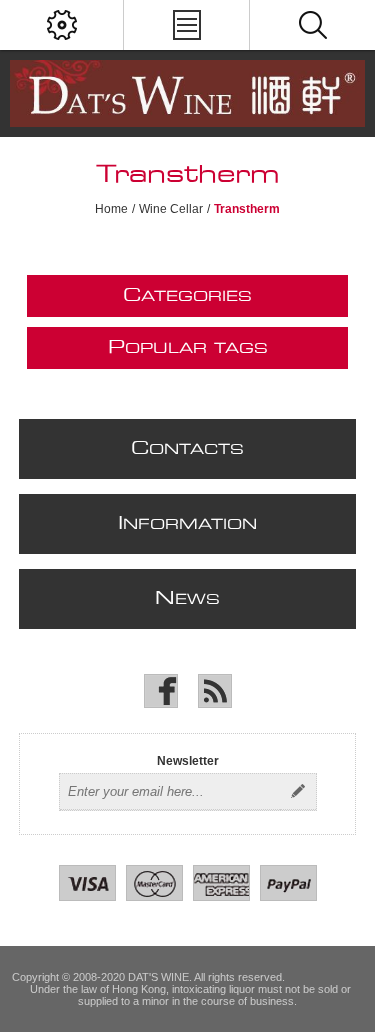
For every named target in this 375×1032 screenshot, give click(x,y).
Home (111, 209)
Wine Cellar (171, 209)
